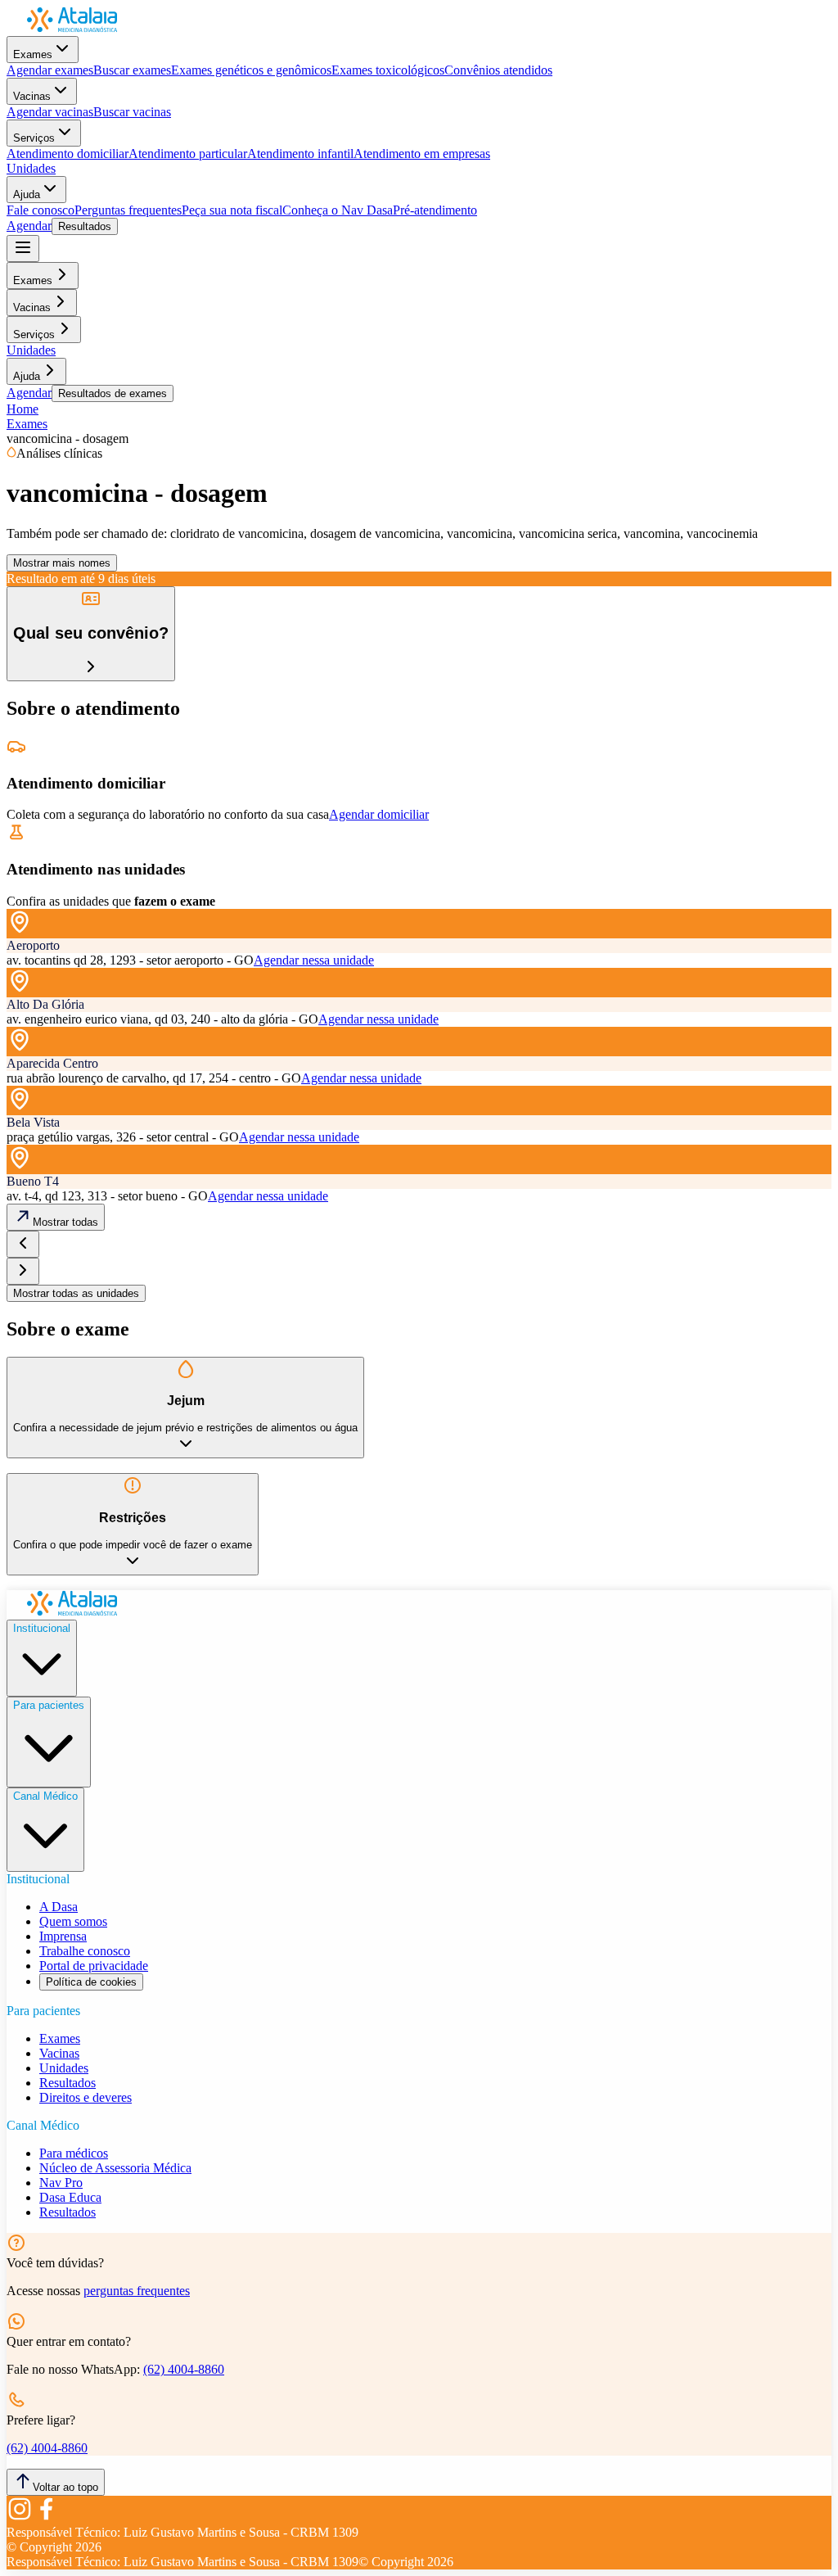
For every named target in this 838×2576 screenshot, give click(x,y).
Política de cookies (91, 1982)
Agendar (29, 226)
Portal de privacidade (94, 1966)
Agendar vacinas (50, 112)
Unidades (31, 168)
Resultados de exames (113, 393)
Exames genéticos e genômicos (251, 70)
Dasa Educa (70, 2197)
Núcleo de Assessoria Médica (115, 2168)
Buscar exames (132, 70)
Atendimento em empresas (422, 154)
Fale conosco (41, 210)
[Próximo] (23, 1271)
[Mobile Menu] (23, 249)
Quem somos (73, 1921)
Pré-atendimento (435, 210)
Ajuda (27, 194)
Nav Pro (61, 2183)
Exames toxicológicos (388, 70)
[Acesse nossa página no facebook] (46, 2517)
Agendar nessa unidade (314, 960)
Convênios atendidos (498, 70)
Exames (33, 54)
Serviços (34, 138)
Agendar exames (50, 70)
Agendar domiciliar (379, 814)
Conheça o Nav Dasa (338, 210)
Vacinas (32, 96)
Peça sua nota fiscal (232, 210)
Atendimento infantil (300, 154)
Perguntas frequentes (128, 210)
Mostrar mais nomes (62, 563)
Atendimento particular (188, 154)
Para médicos (74, 2153)
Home (23, 409)
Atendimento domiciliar (68, 154)
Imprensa (63, 1936)
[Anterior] (23, 1244)
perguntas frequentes (137, 2291)
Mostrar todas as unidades (76, 1293)
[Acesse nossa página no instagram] (20, 2517)
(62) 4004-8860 (184, 2369)
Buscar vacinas (132, 112)
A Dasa (59, 1907)
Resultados (85, 226)
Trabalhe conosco (85, 1951)
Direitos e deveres (86, 2097)
